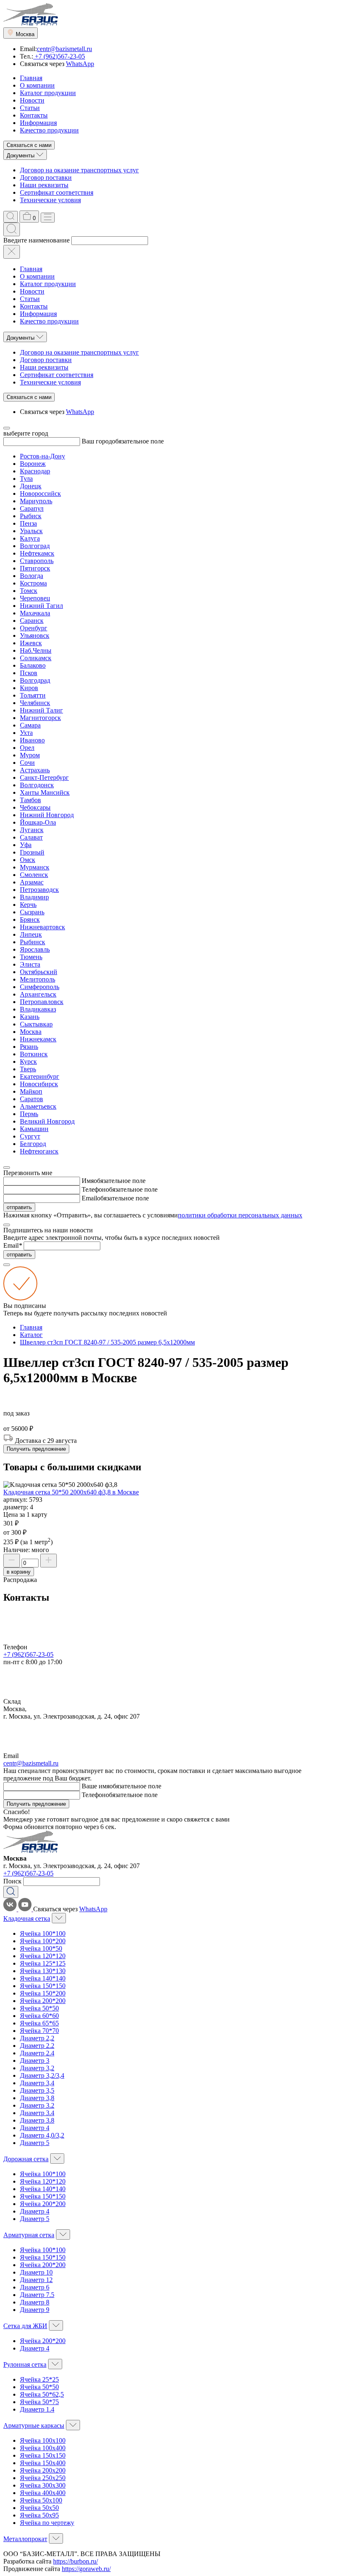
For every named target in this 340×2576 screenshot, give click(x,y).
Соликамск (36, 658)
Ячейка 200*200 (43, 2001)
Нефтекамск (37, 553)
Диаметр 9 (35, 2310)
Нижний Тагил (41, 606)
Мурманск (35, 867)
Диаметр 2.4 (37, 2053)
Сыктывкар (36, 1024)
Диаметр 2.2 (37, 2046)
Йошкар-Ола (38, 822)
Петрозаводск (39, 890)
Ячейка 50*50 (39, 2008)
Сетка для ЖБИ (25, 2326)
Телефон (94, 1189)
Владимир (34, 897)
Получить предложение (36, 1449)
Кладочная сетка (27, 1919)
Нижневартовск (42, 927)
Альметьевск (38, 1106)
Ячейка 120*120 (43, 1956)
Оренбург (34, 628)
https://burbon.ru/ (75, 2561)
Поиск (12, 1881)
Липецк (31, 934)
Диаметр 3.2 (37, 2105)
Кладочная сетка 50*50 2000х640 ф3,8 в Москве (71, 1492)
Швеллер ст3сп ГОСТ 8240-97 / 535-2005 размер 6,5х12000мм (107, 1342)
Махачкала (35, 613)
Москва (31, 1032)
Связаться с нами (29, 145)
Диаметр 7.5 (37, 2295)
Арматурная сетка (29, 2235)
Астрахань (35, 770)
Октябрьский (39, 972)
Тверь (28, 1069)
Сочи (27, 763)
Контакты (34, 115)
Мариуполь (36, 501)
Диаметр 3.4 (37, 2113)
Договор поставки (46, 178)
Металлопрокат (25, 2539)
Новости (32, 100)
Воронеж (33, 464)
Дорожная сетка (26, 2159)
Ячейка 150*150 (43, 1986)
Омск (28, 860)
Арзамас (32, 882)
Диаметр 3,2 (37, 2068)
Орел (27, 748)
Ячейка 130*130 (43, 1971)
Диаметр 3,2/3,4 (42, 2075)
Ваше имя (96, 1786)
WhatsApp (80, 64)
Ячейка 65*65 (39, 2023)
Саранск (32, 621)
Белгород (33, 1144)
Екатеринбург (40, 1076)
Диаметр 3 (35, 2061)
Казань (30, 1017)
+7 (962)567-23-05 (59, 56)
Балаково (33, 665)
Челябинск (35, 703)
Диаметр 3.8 (37, 2120)
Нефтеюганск (39, 1151)
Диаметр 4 (35, 2128)
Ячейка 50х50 (39, 2508)
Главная (31, 78)
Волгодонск (37, 785)
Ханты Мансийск (45, 792)
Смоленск (34, 875)
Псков (29, 673)
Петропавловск (42, 1002)
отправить (19, 1207)
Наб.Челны (36, 650)
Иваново (32, 740)
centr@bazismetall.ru (64, 49)
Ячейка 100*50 (41, 1948)
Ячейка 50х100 (41, 2500)
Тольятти (33, 695)
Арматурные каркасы (34, 2425)
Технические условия (50, 200)
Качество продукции (49, 130)
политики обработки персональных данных (240, 1215)
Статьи (30, 108)
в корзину (19, 1572)
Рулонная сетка (25, 2364)
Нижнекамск (38, 1039)
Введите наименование (36, 240)
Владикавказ (38, 1009)
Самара (30, 725)
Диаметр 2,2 (37, 2038)
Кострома (33, 583)
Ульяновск (35, 635)
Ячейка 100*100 (43, 1933)
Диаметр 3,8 (37, 2098)
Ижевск (31, 643)
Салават (31, 837)
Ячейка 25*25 (39, 2379)
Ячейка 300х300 (43, 2485)
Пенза (28, 523)
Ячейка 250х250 (43, 2478)
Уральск (31, 531)
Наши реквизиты (44, 185)
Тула (26, 479)
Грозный (32, 852)
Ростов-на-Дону (42, 456)
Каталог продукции (48, 93)
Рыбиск (31, 516)
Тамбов (30, 800)
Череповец (35, 598)
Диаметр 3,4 (37, 2083)
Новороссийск (40, 493)
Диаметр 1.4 (37, 2409)
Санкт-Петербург (44, 777)
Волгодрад (35, 680)
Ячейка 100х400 (43, 2448)
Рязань (29, 1047)
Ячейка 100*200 (43, 1941)
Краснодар (35, 471)
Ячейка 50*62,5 (42, 2394)
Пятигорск (35, 568)
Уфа (26, 845)
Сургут (30, 1136)
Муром (30, 755)
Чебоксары (35, 807)
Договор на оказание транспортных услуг (79, 170)
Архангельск (38, 994)
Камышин (34, 1129)
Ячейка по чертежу (47, 2523)
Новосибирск (39, 1084)
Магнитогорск (40, 718)
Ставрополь (37, 561)
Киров (29, 688)
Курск (28, 1061)
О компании (37, 85)
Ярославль (35, 949)
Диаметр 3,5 (37, 2090)
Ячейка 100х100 (43, 2440)
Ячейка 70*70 (39, 2031)
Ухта (26, 733)
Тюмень (31, 957)
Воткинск (34, 1054)
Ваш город (97, 441)
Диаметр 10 (36, 2272)
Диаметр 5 (35, 2143)
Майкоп (31, 1091)
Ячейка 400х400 (43, 2493)
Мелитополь (38, 979)
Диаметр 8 (35, 2302)
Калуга (30, 538)
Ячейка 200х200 (43, 2470)
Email (89, 1198)
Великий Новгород (47, 1121)
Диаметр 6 (35, 2287)
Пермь (29, 1114)
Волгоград (35, 546)
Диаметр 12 (36, 2280)
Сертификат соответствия (57, 192)
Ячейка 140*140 (43, 1978)
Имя (88, 1181)
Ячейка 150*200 (43, 1993)
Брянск (30, 919)
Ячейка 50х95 (39, 2515)
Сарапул (32, 508)
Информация (38, 123)
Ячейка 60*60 (39, 2016)
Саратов (32, 1099)
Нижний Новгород (47, 815)
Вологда (32, 576)
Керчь (28, 905)
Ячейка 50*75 (39, 2402)
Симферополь (40, 987)
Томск (29, 591)
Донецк (31, 486)
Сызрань (32, 912)
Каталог (31, 1335)
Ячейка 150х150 (43, 2455)
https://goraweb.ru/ (86, 2569)
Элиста (30, 964)
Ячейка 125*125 (43, 1963)
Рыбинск (33, 942)
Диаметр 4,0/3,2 (42, 2135)
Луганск (32, 830)
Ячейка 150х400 (43, 2463)
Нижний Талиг (41, 710)
